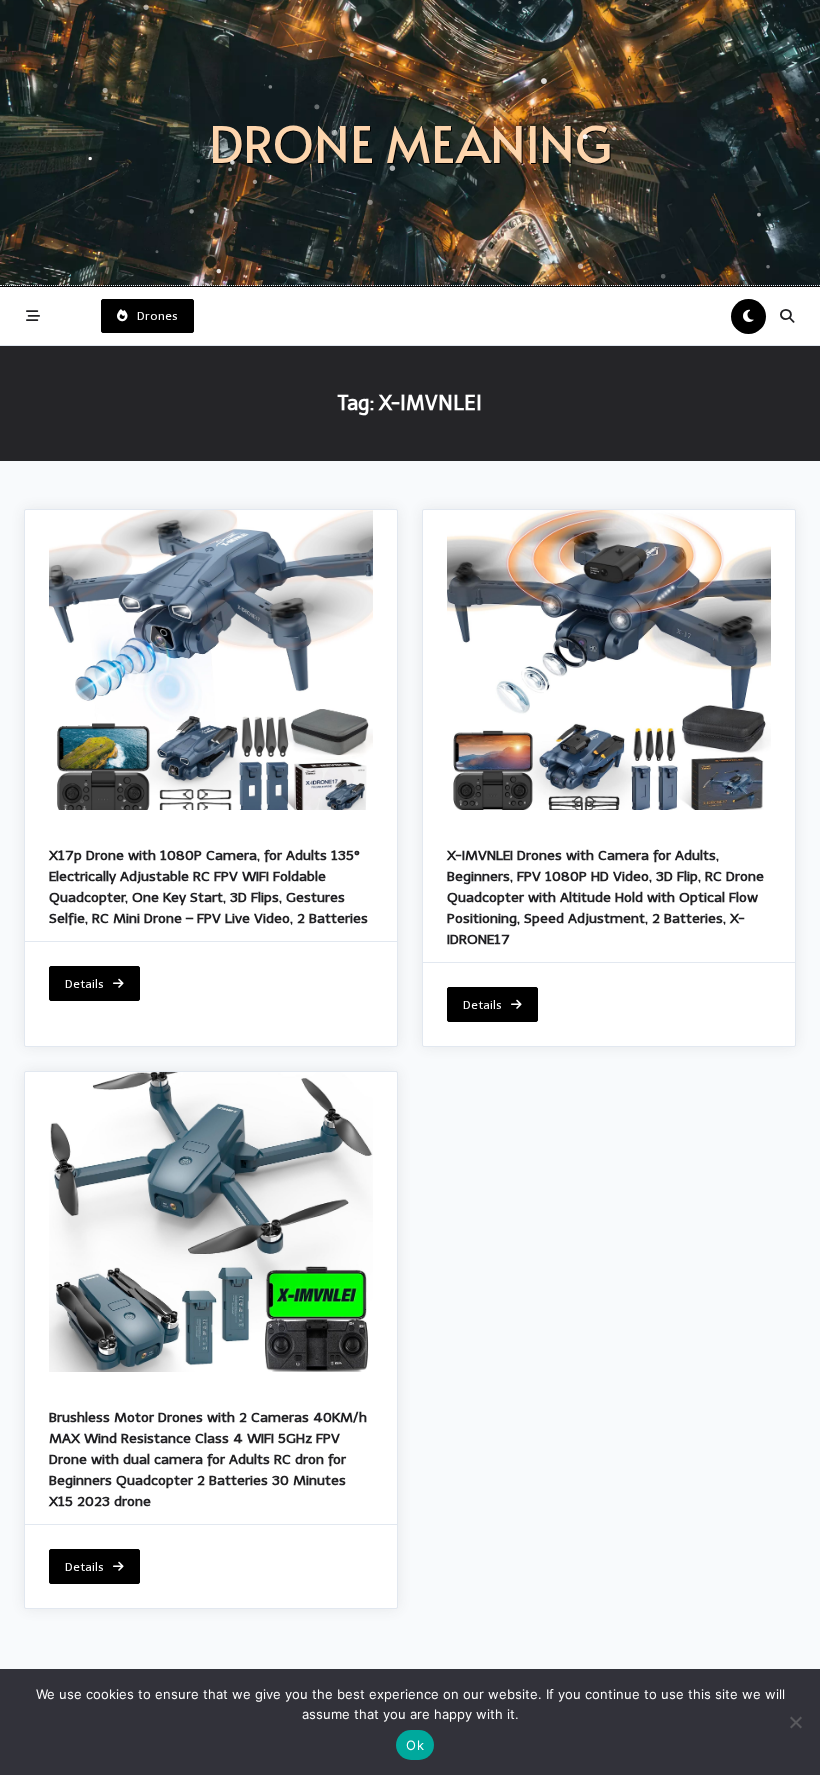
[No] (795, 1722)
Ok (415, 1745)
